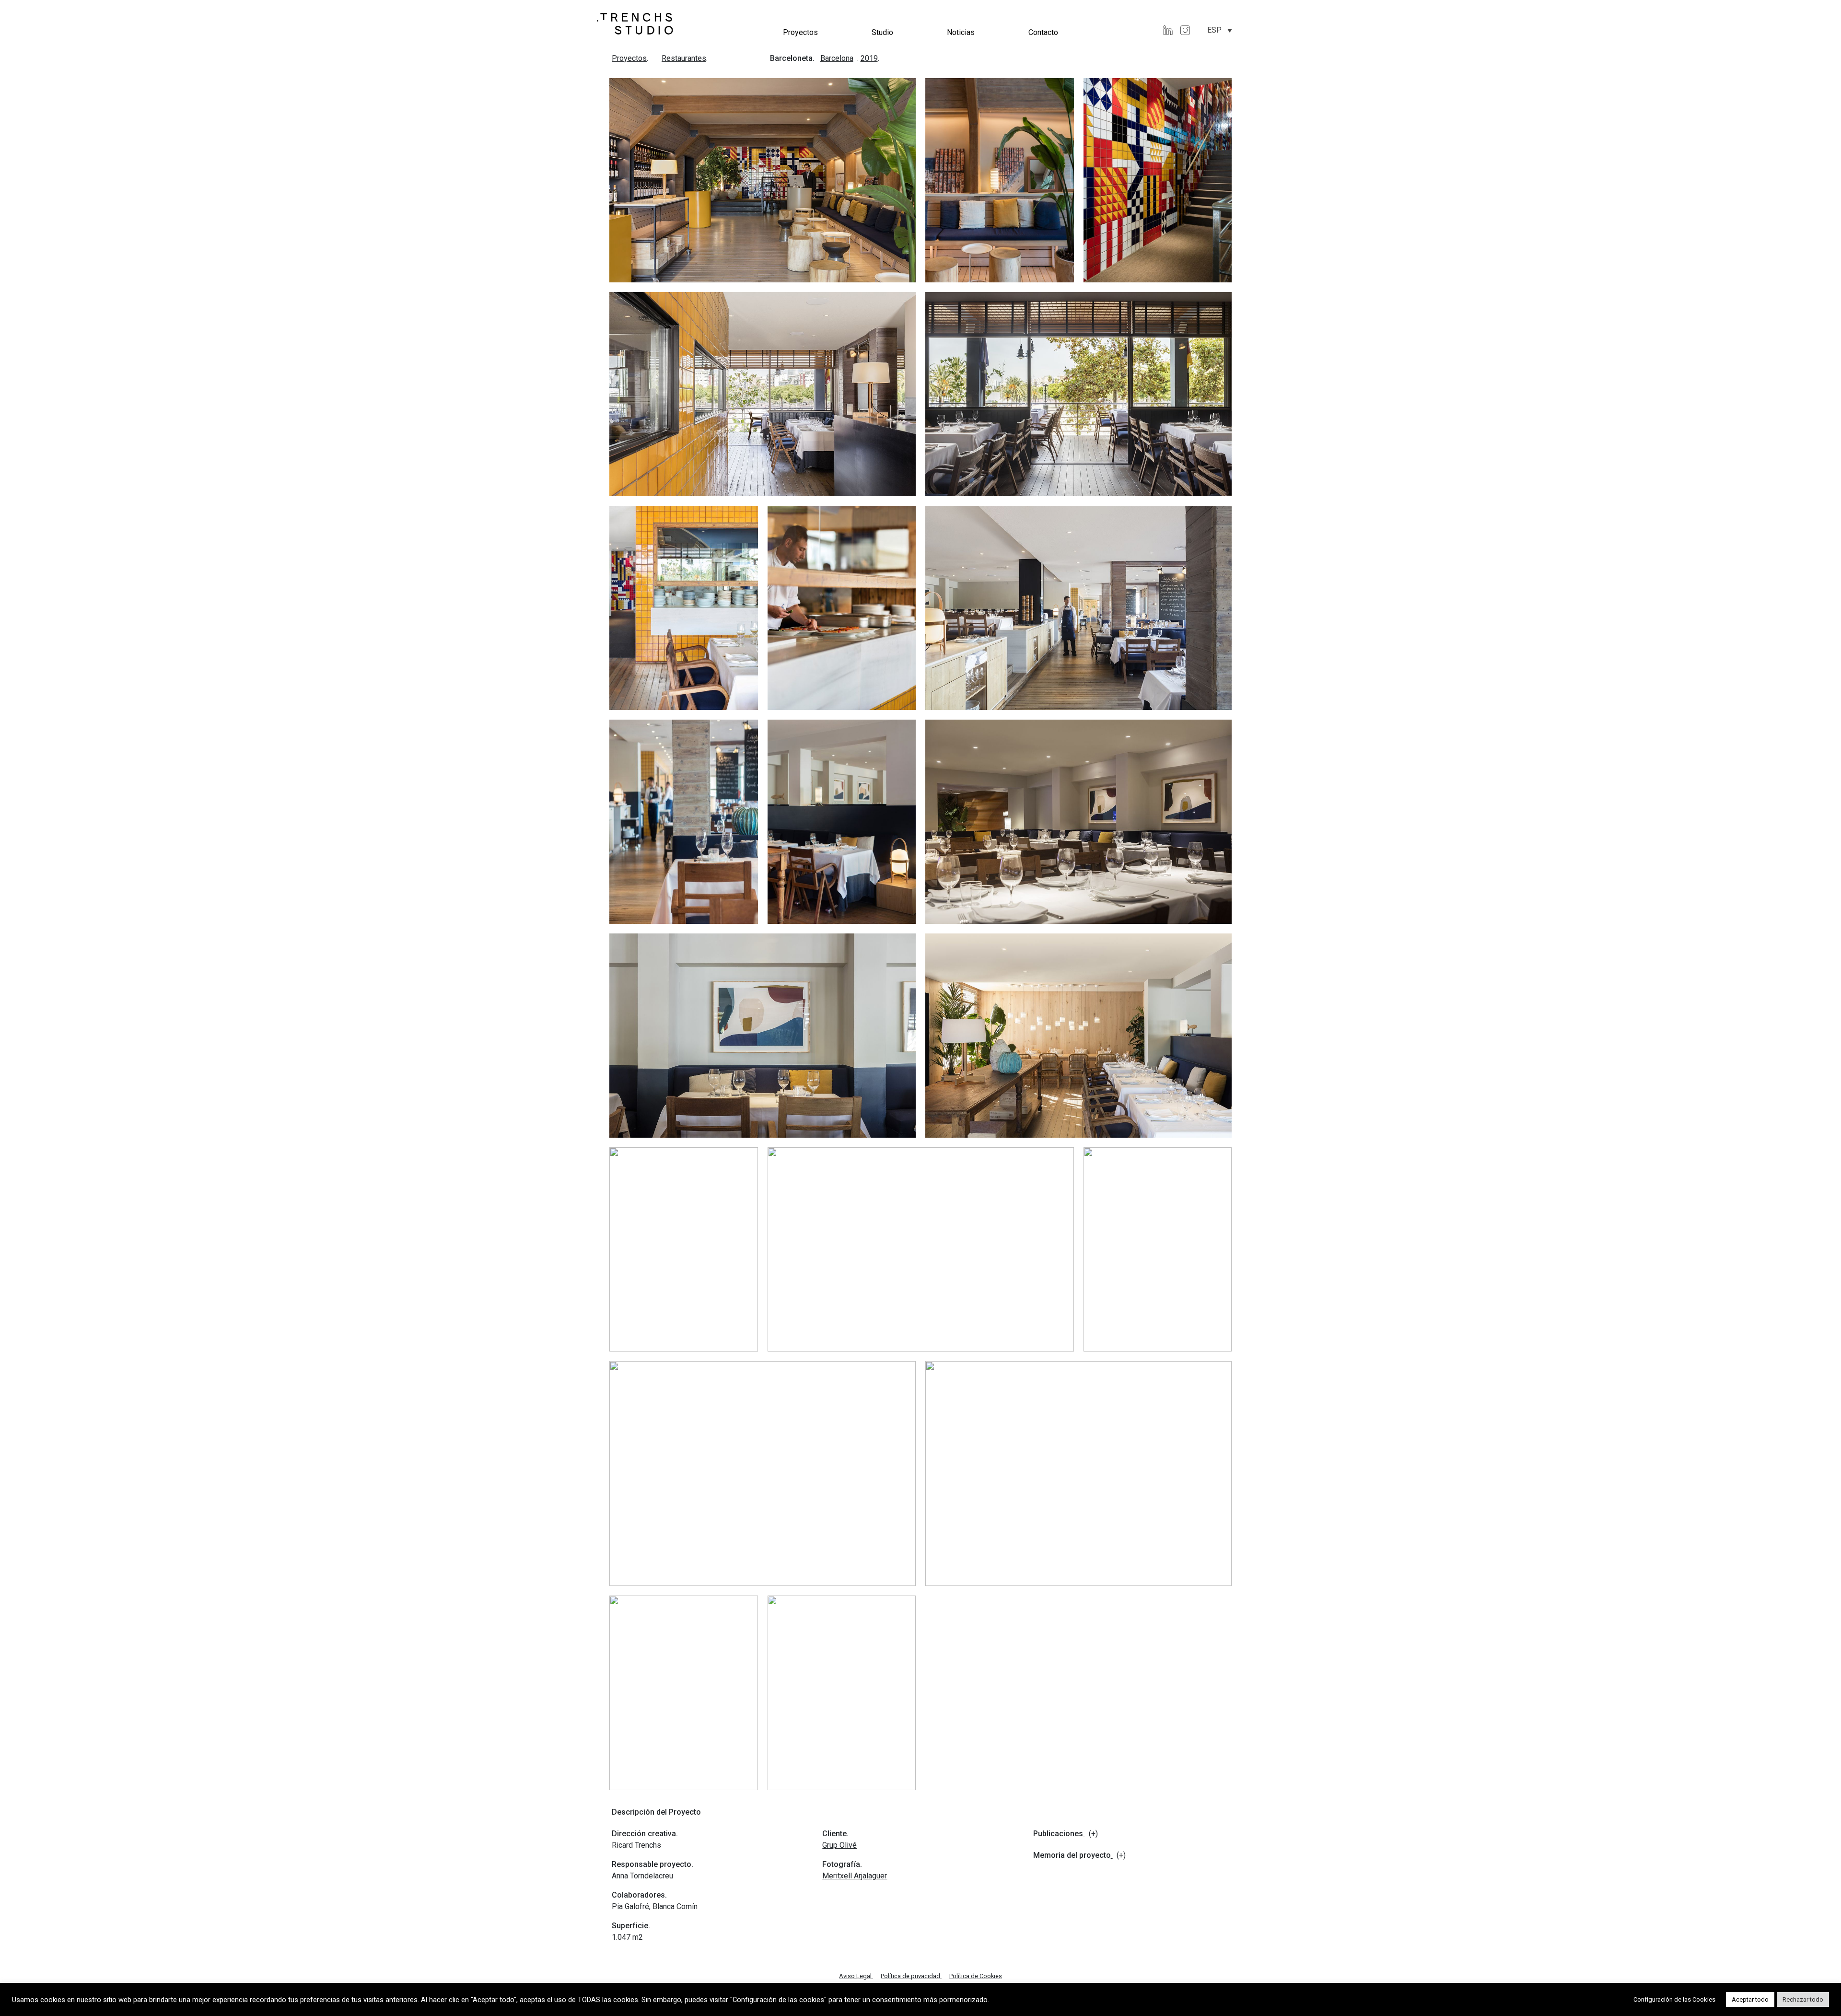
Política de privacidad (911, 1976)
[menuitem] (1220, 30)
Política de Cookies (976, 1976)
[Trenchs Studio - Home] (635, 23)
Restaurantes (684, 58)
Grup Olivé (839, 1845)
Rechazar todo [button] (1803, 1999)
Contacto (1043, 32)
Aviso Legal (856, 1976)
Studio (882, 32)
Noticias (961, 32)
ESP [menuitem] (1214, 30)
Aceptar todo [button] (1750, 1999)
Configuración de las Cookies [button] (1674, 1999)
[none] (1220, 30)
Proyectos (800, 32)
